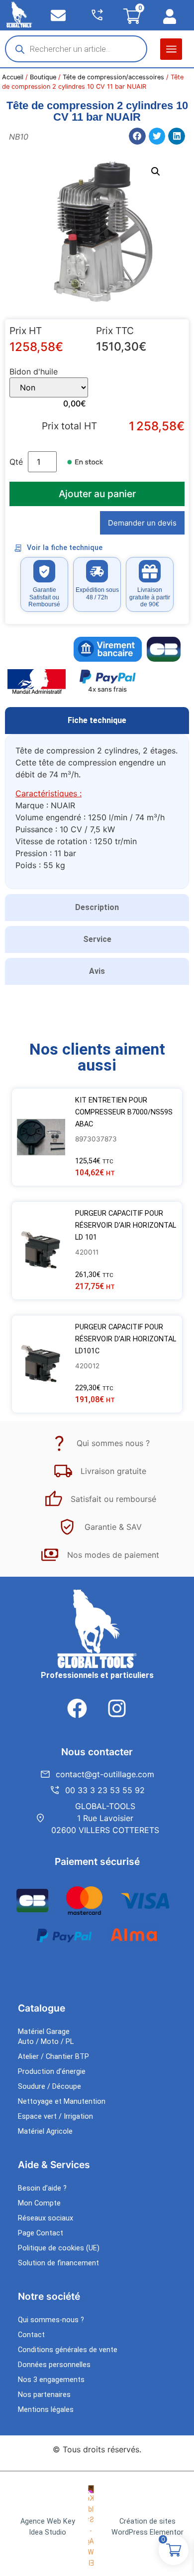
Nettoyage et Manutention (62, 2102)
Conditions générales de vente (68, 2350)
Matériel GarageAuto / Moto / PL (46, 2037)
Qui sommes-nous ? (51, 2320)
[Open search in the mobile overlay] (76, 49)
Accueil (13, 77)
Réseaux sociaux (46, 2218)
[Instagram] (117, 1708)
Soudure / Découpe (49, 2087)
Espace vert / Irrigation (55, 2116)
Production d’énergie (52, 2072)
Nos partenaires (44, 2395)
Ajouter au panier (97, 494)
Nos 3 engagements (51, 2380)
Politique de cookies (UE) (59, 2248)
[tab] (97, 721)
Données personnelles (54, 2365)
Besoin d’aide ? (42, 2188)
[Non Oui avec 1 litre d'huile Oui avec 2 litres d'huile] (49, 387)
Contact (31, 2335)
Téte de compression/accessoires (113, 77)
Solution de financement (58, 2263)
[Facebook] (77, 1708)
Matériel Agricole (45, 2131)
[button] (171, 49)
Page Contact (41, 2233)
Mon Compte (39, 2203)
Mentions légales (46, 2410)
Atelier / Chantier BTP (53, 2057)
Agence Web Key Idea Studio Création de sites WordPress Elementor (102, 2527)
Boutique (43, 77)
